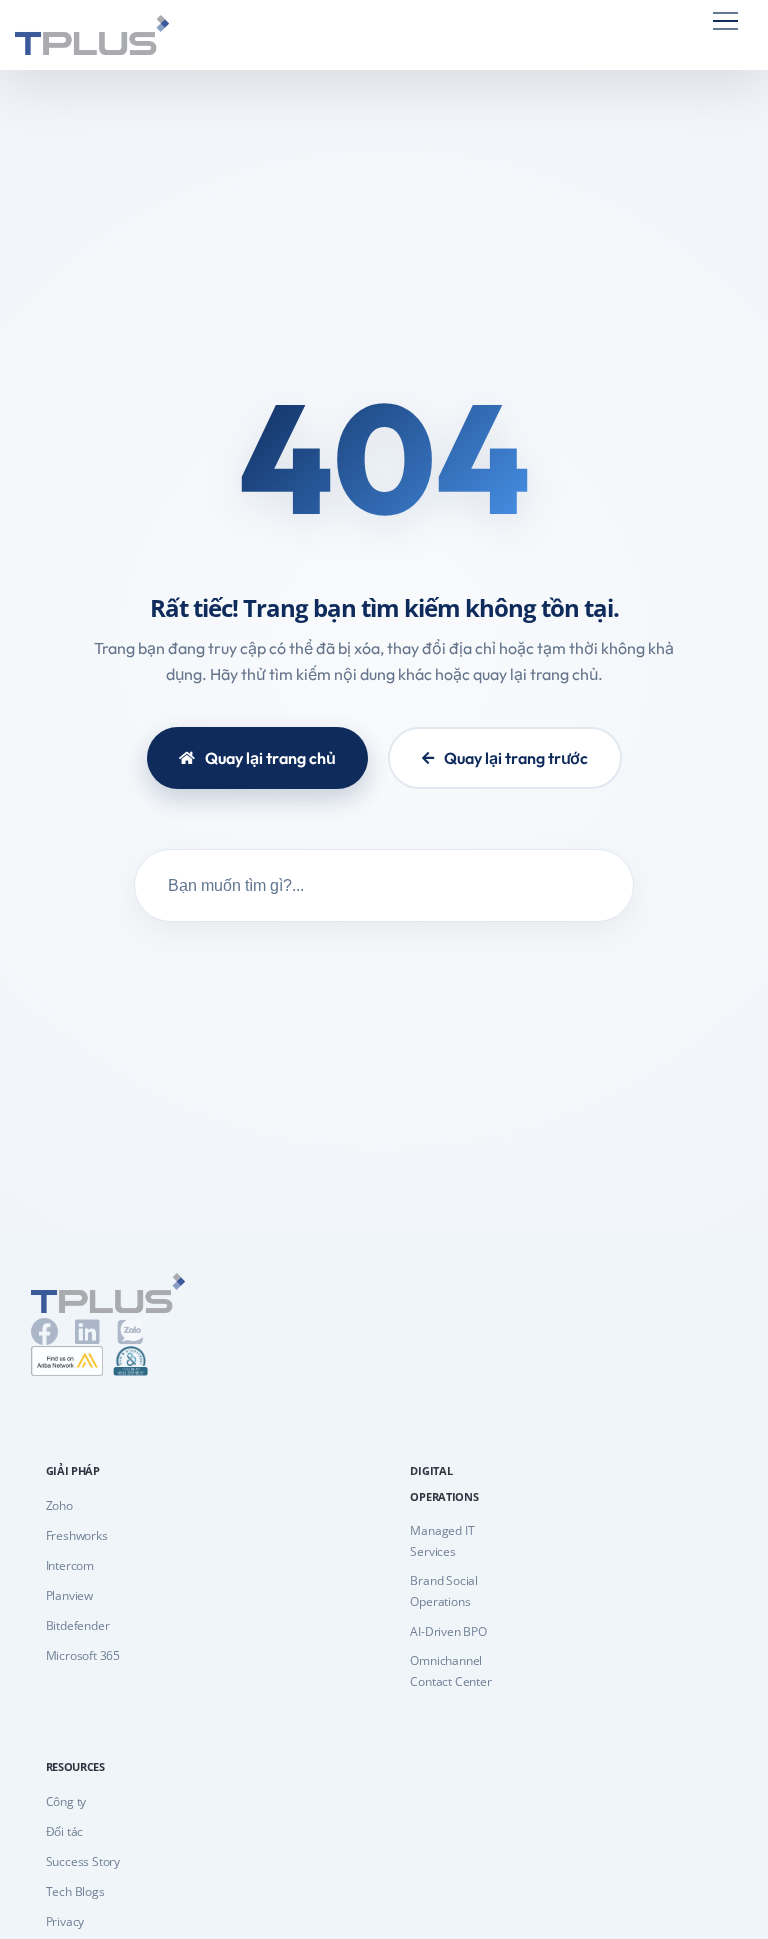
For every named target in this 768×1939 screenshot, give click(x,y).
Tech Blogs (75, 1891)
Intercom (70, 1565)
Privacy (65, 1921)
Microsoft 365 (83, 1655)
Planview (69, 1595)
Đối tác (65, 1831)
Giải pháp (73, 1470)
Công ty (66, 1801)
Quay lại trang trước (516, 758)
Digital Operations (444, 1483)
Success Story (83, 1861)
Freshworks (77, 1535)
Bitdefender (78, 1625)
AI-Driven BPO (448, 1631)
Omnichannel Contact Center (450, 1671)
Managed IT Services (442, 1541)
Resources (75, 1766)
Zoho (59, 1505)
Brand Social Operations (444, 1591)
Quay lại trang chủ (270, 758)
